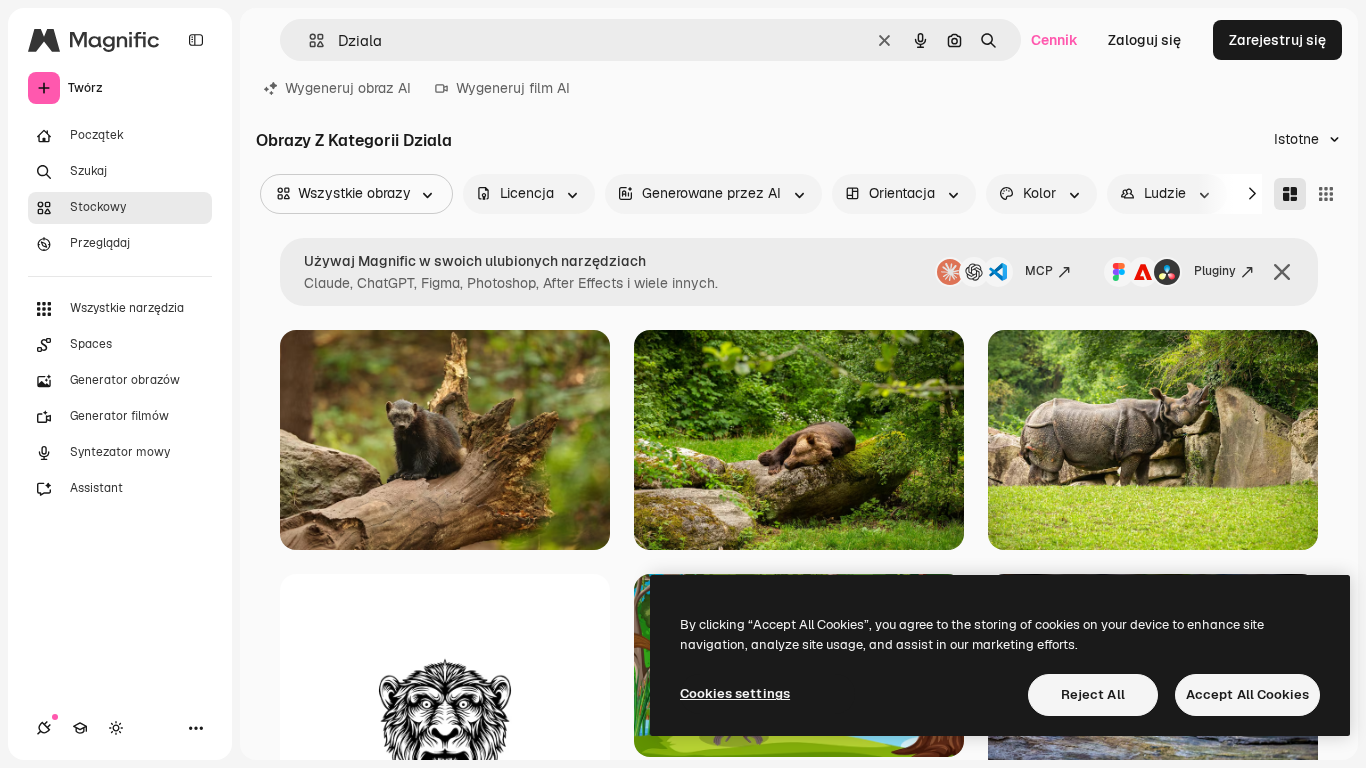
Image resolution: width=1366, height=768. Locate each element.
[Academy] (80, 728)
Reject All (1093, 694)
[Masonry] (1290, 194)
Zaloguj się (1144, 40)
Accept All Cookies (1247, 694)
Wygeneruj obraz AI (348, 88)
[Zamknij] (1282, 272)
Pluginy (1215, 271)
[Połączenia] (44, 728)
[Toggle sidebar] (196, 40)
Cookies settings (735, 693)
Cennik (1054, 40)
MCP (1039, 271)
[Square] (1326, 194)
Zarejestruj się (1277, 40)
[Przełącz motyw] (116, 728)
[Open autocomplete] (308, 40)
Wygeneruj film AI (513, 88)
